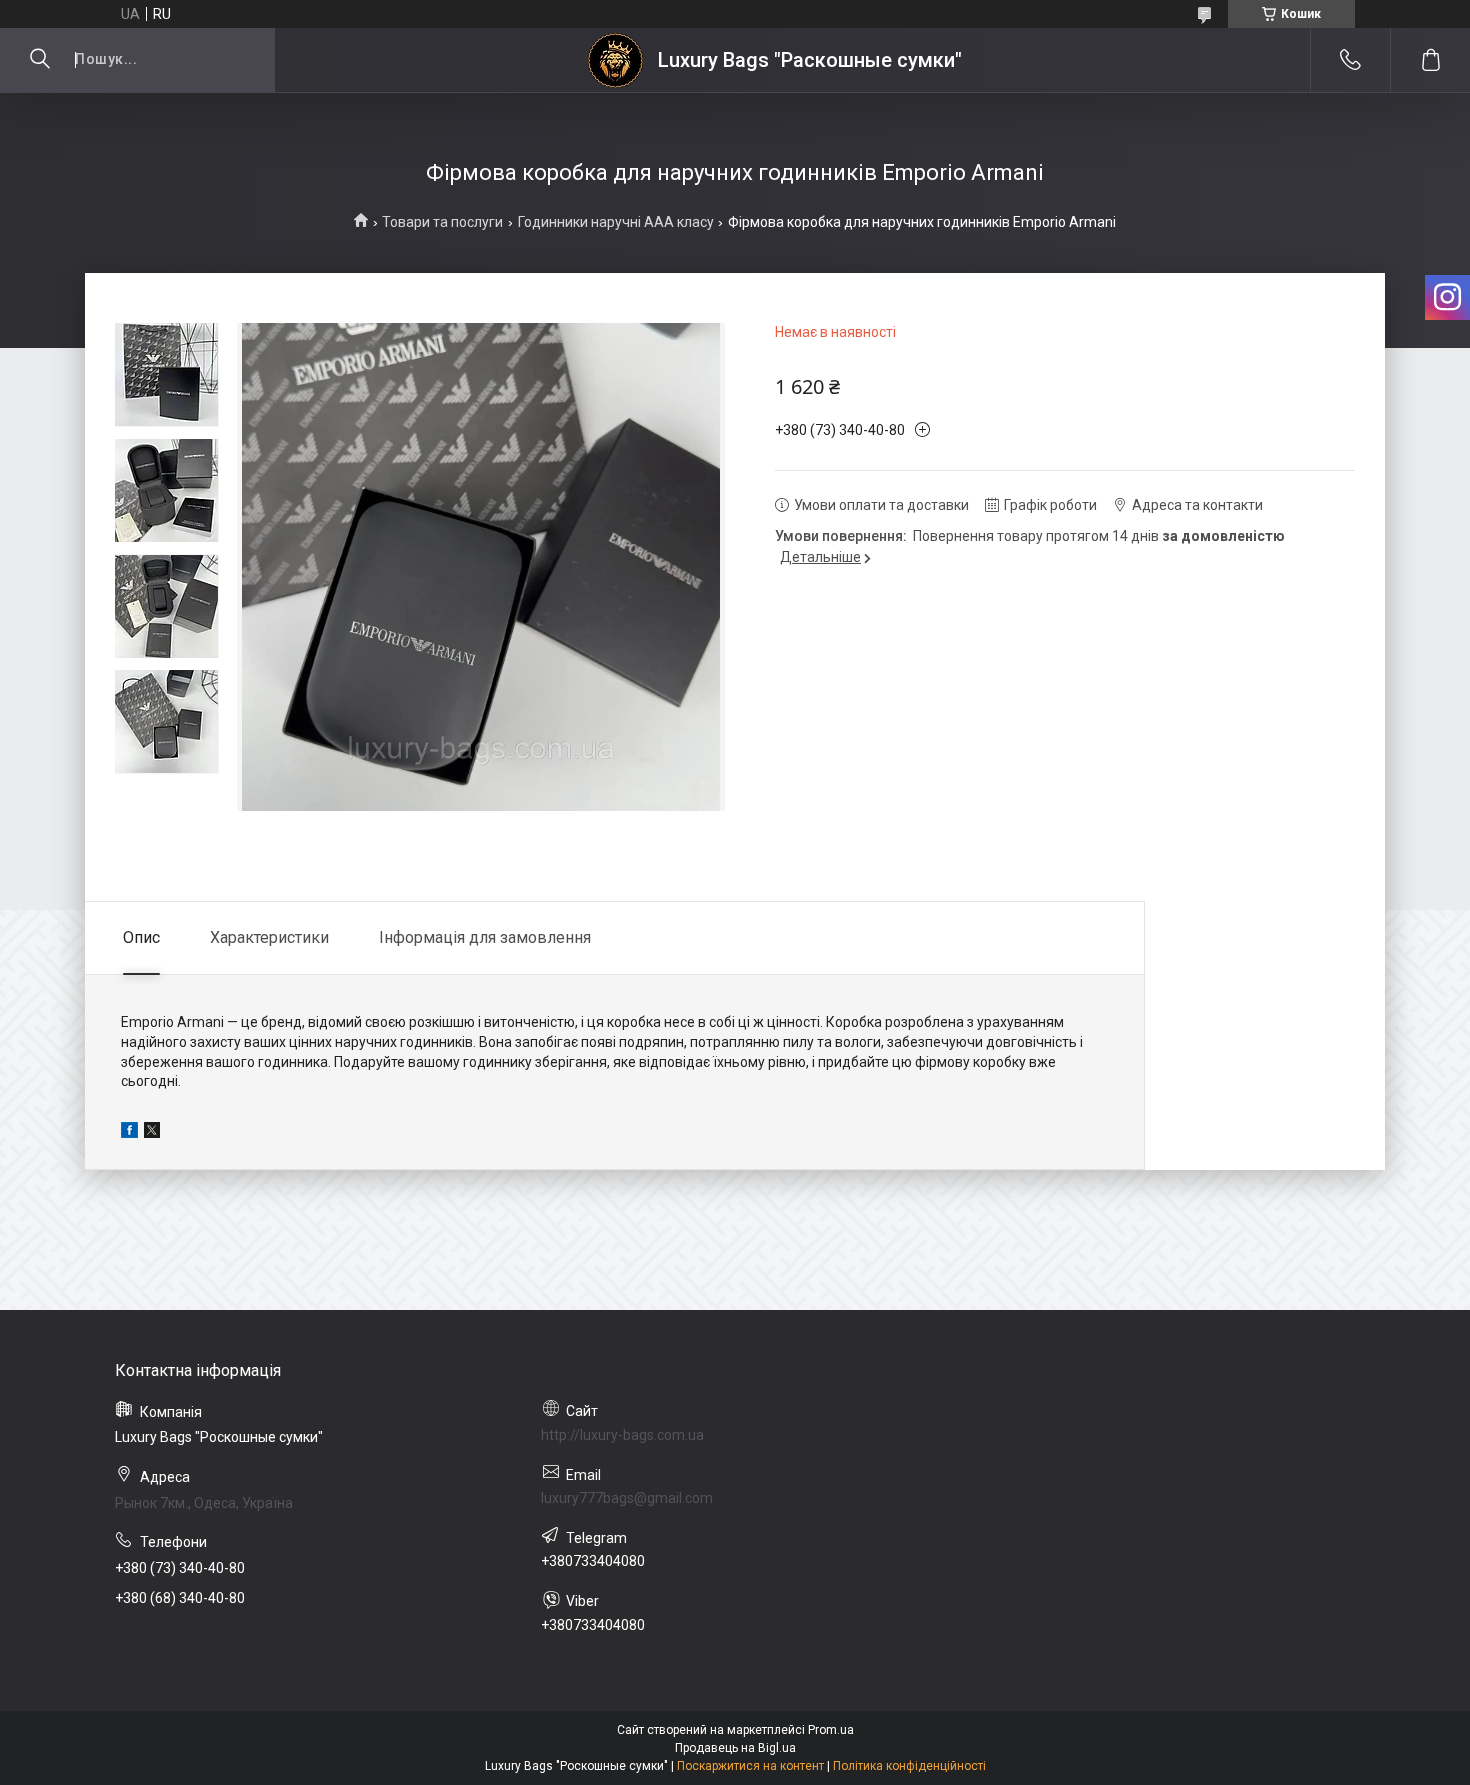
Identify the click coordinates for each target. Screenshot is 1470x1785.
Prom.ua (831, 1730)
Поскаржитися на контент (750, 1766)
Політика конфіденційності (909, 1766)
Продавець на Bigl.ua (735, 1748)
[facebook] (129, 1133)
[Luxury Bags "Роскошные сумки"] (615, 60)
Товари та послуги (442, 222)
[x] (152, 1133)
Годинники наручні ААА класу (616, 222)
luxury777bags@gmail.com (627, 1498)
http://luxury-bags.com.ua (622, 1435)
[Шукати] (40, 60)
